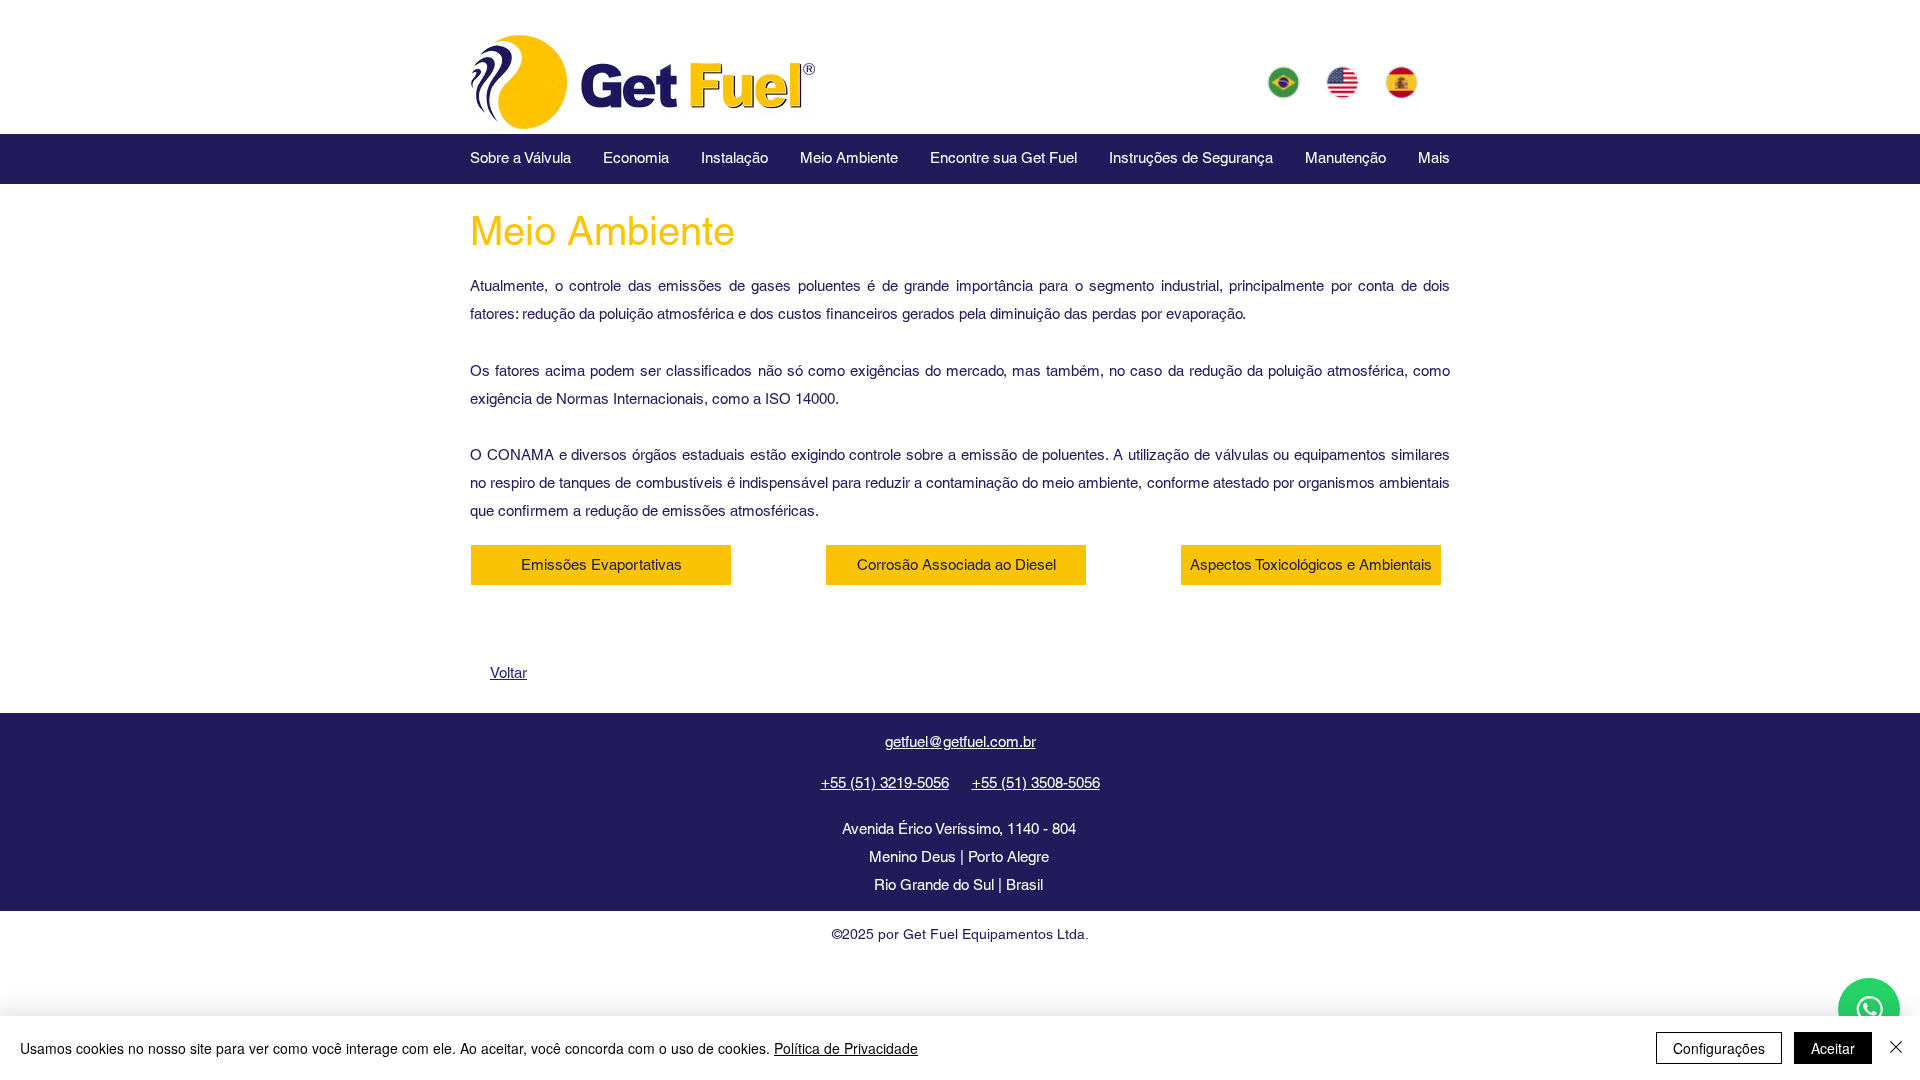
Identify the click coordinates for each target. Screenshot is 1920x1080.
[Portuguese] (1283, 82)
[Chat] (1869, 1009)
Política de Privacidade (846, 1048)
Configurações (1719, 1048)
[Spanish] (1401, 82)
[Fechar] (1896, 1048)
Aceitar (1833, 1048)
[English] (1341, 82)
